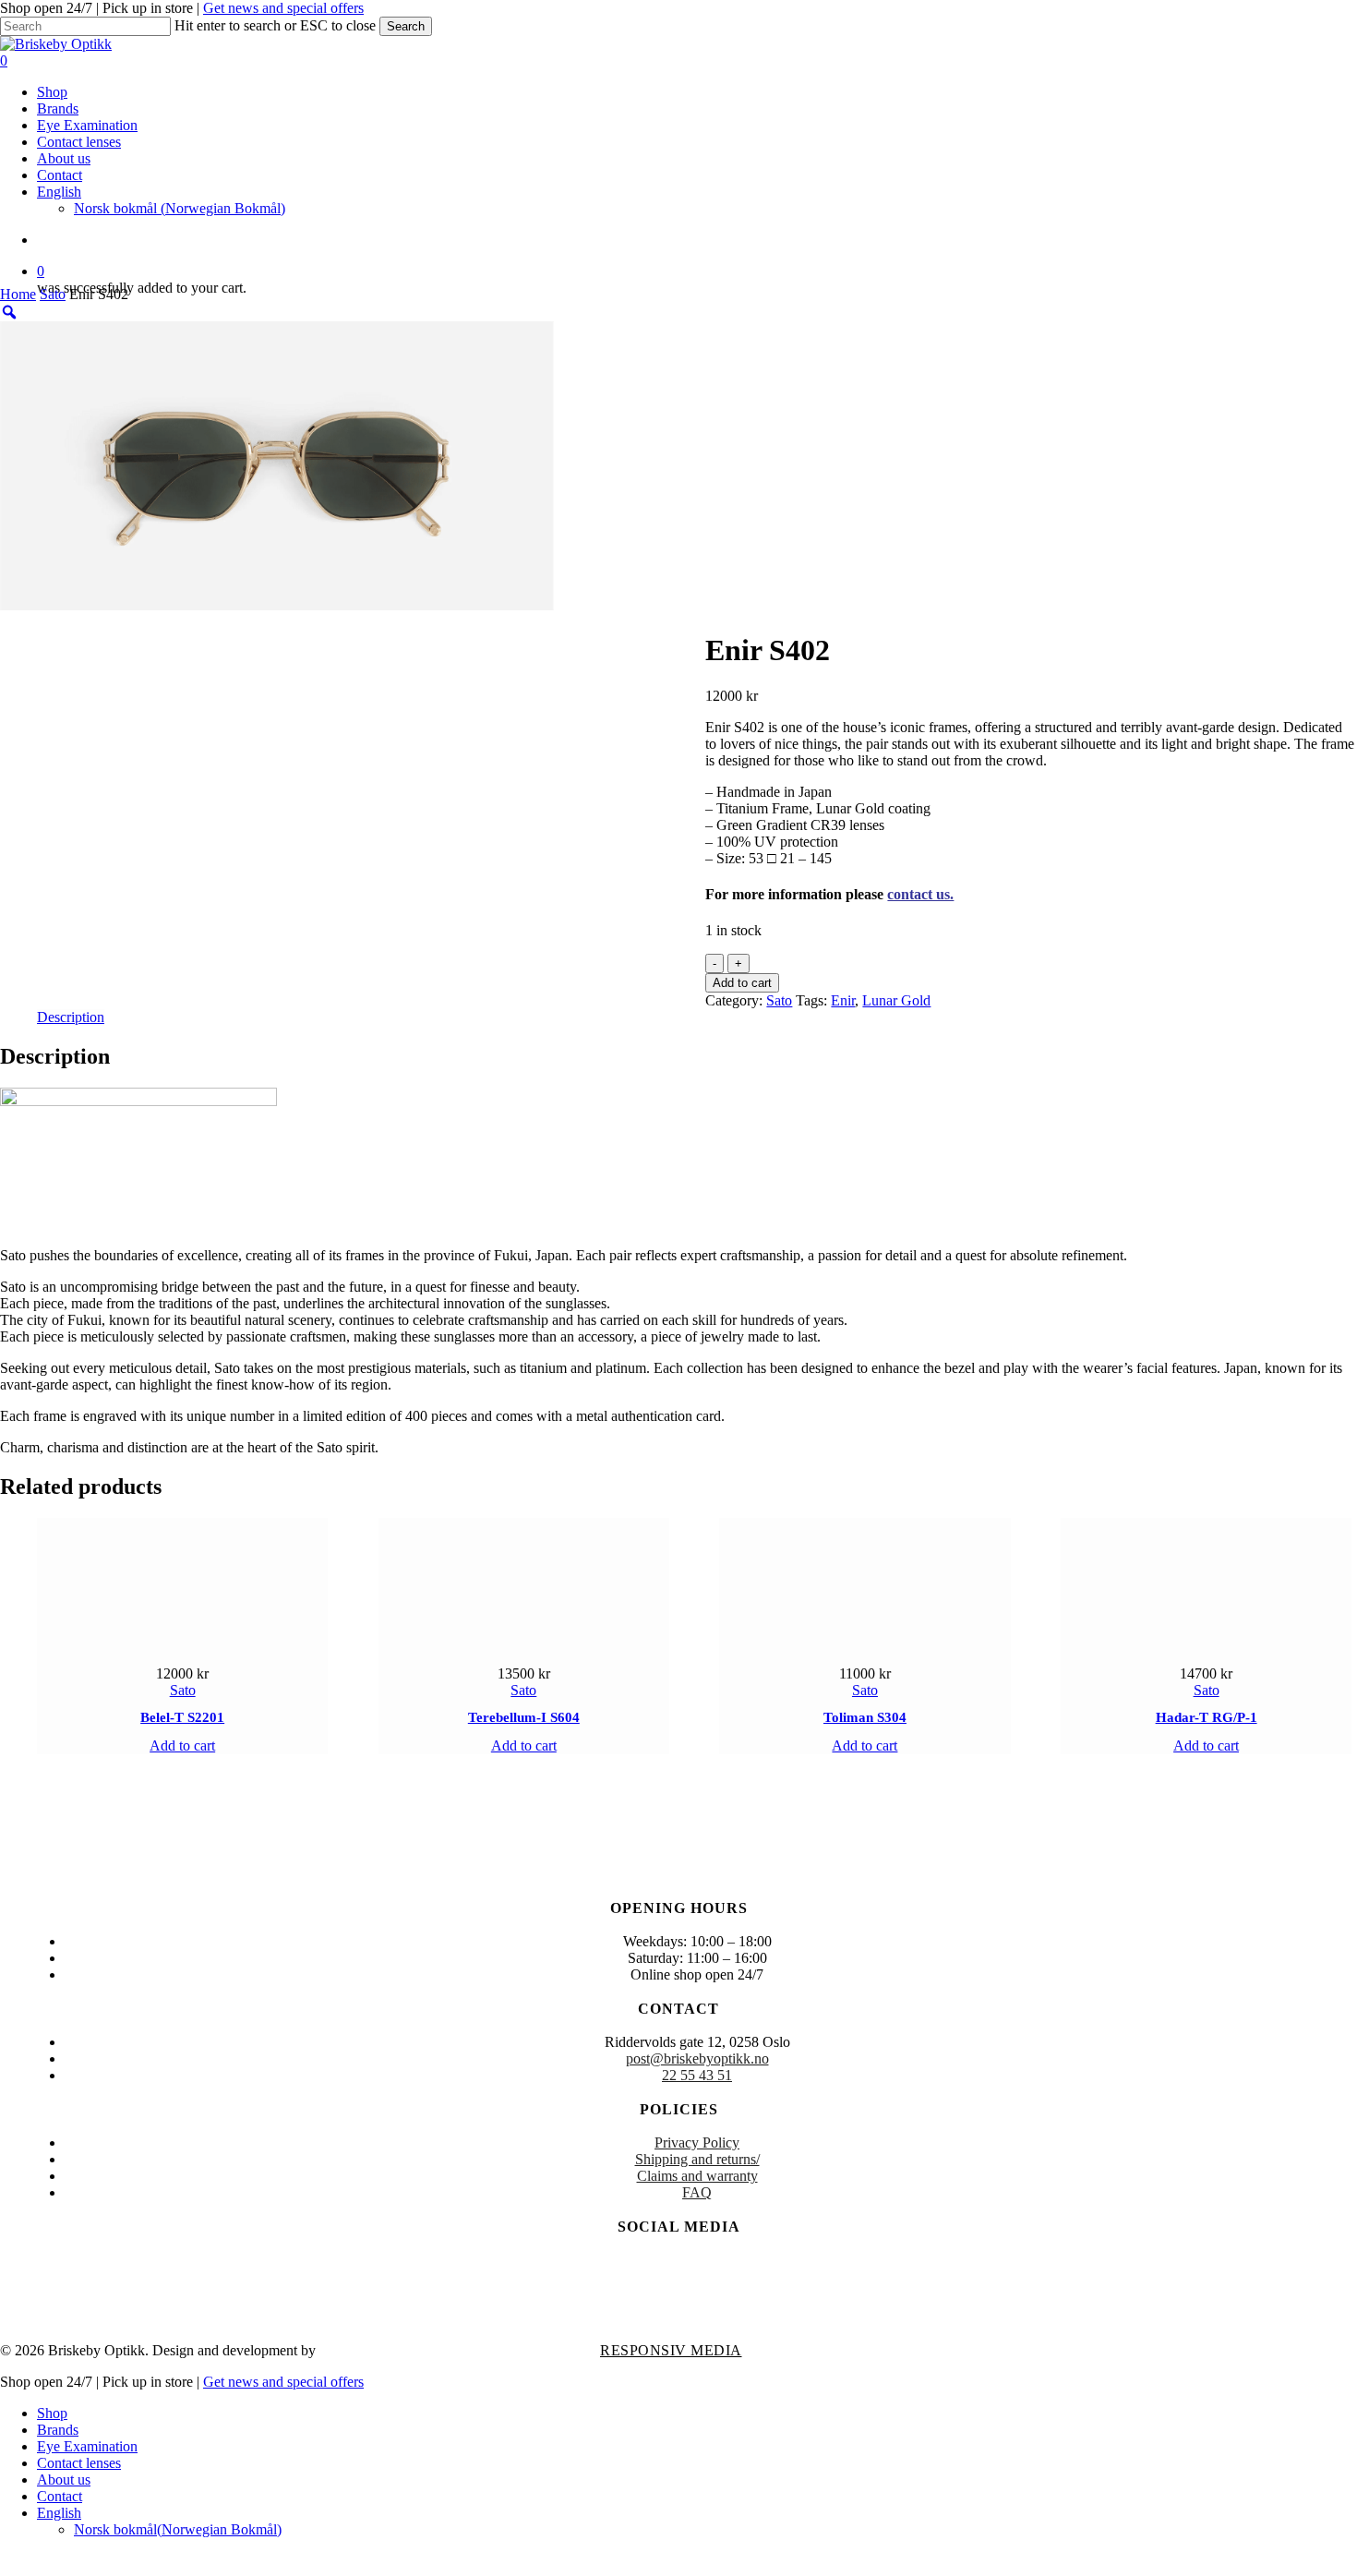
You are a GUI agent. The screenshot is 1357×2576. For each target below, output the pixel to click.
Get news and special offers (283, 8)
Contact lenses (79, 2463)
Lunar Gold (896, 1000)
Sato (53, 294)
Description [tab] (71, 1017)
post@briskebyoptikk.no (697, 2058)
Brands (58, 2430)
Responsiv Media (671, 2350)
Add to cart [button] (182, 1745)
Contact (60, 2496)
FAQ (697, 2192)
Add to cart (742, 983)
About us (64, 2480)
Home (18, 294)
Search (406, 26)
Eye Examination (87, 2446)
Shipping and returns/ (697, 2159)
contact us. (920, 894)
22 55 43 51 (697, 2075)
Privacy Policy (697, 2143)
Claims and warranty (697, 2176)
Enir (843, 1000)
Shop (52, 2413)
